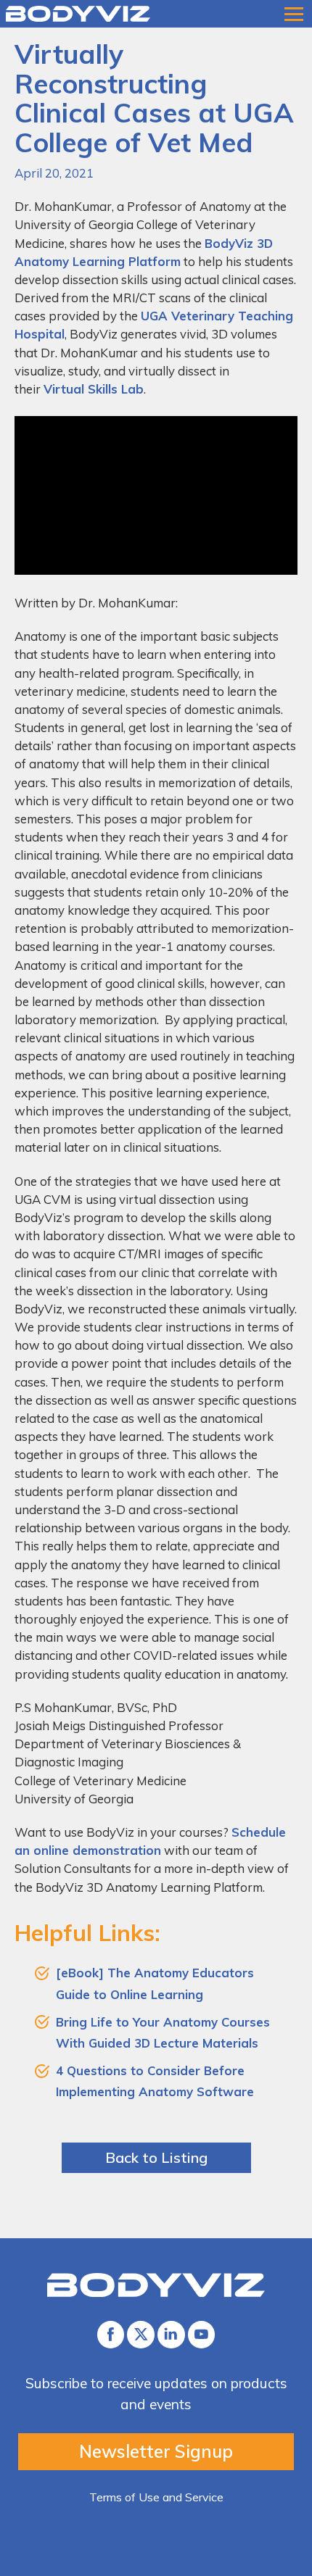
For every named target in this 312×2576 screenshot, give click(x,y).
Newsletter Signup (156, 2451)
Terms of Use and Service (156, 2497)
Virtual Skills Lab (94, 389)
